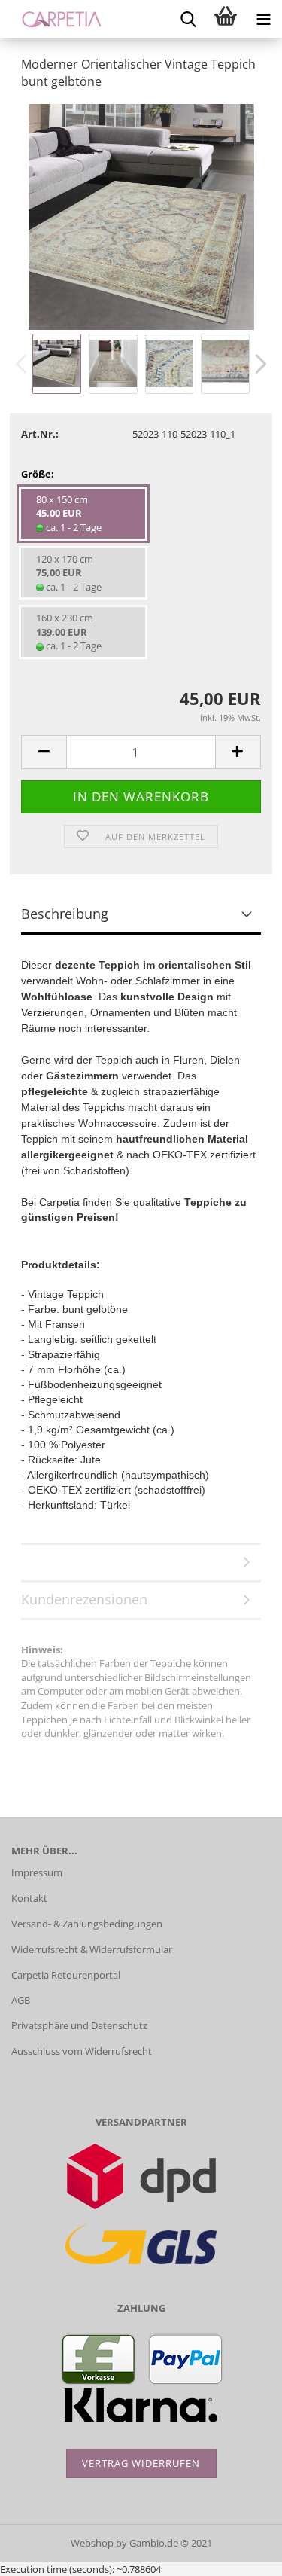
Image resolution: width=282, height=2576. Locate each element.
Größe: (38, 474)
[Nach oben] (241, 2553)
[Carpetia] (56, 19)
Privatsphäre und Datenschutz (79, 2025)
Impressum (37, 1872)
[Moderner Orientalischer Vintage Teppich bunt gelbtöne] (141, 215)
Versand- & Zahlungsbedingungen (87, 1924)
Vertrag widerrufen (141, 2463)
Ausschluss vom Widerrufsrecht (82, 2051)
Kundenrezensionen (84, 1599)
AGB (21, 2000)
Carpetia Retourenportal (66, 1975)
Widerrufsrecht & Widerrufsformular (92, 1949)
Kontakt (29, 1898)
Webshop (92, 2543)
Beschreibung (65, 914)
